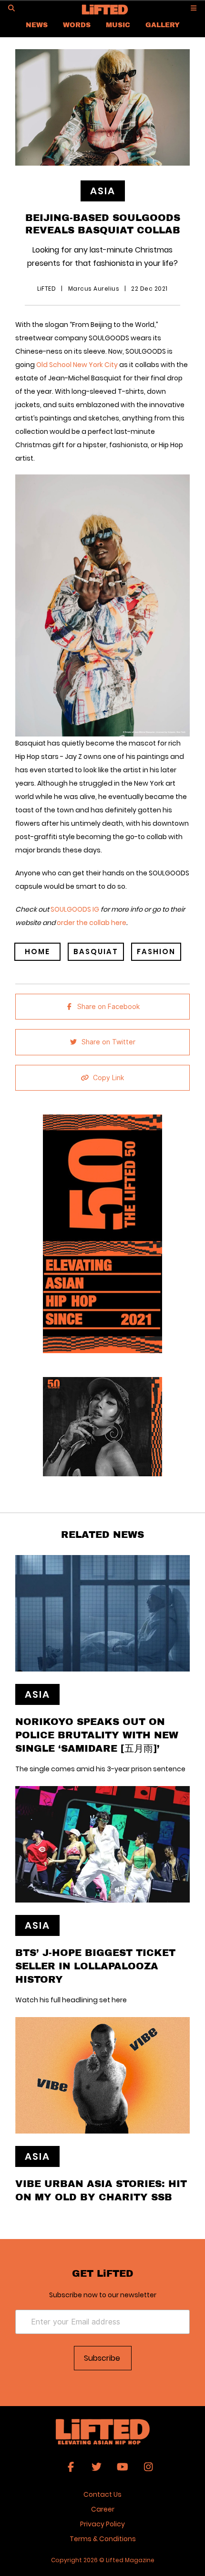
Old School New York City (78, 365)
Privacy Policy (102, 2524)
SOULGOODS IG (75, 909)
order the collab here (92, 923)
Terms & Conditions (103, 2539)
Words (77, 25)
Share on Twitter (108, 1042)
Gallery (163, 25)
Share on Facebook (108, 1007)
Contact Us (102, 2494)
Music (118, 25)
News (37, 25)
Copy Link (108, 1078)
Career (103, 2509)
